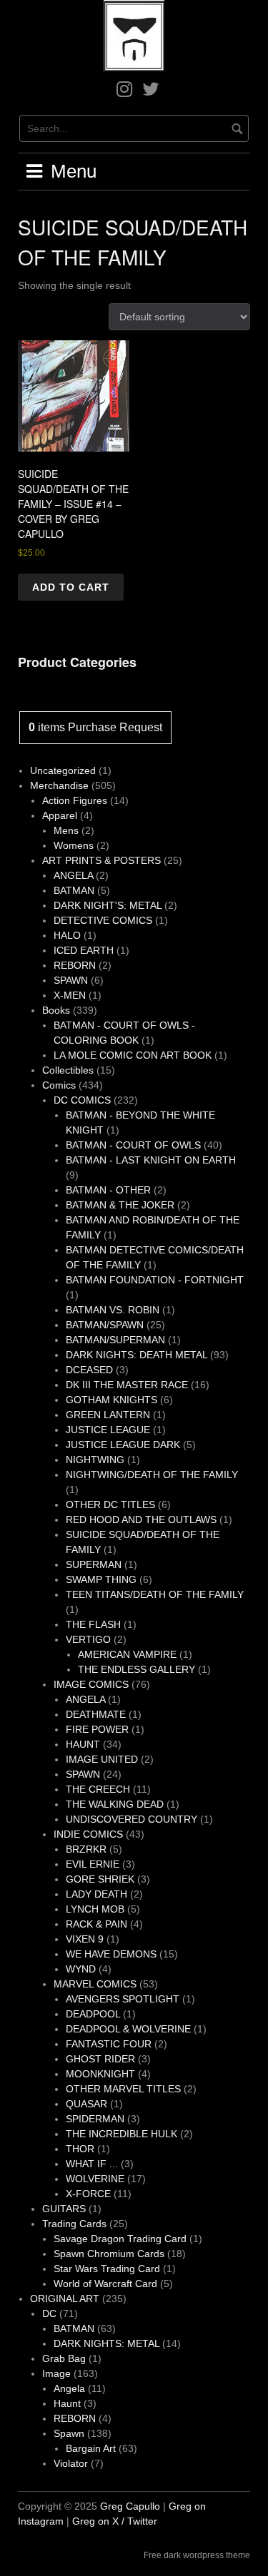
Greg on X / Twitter (115, 2521)
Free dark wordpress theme (197, 2555)
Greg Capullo (130, 2506)
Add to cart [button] (71, 587)
